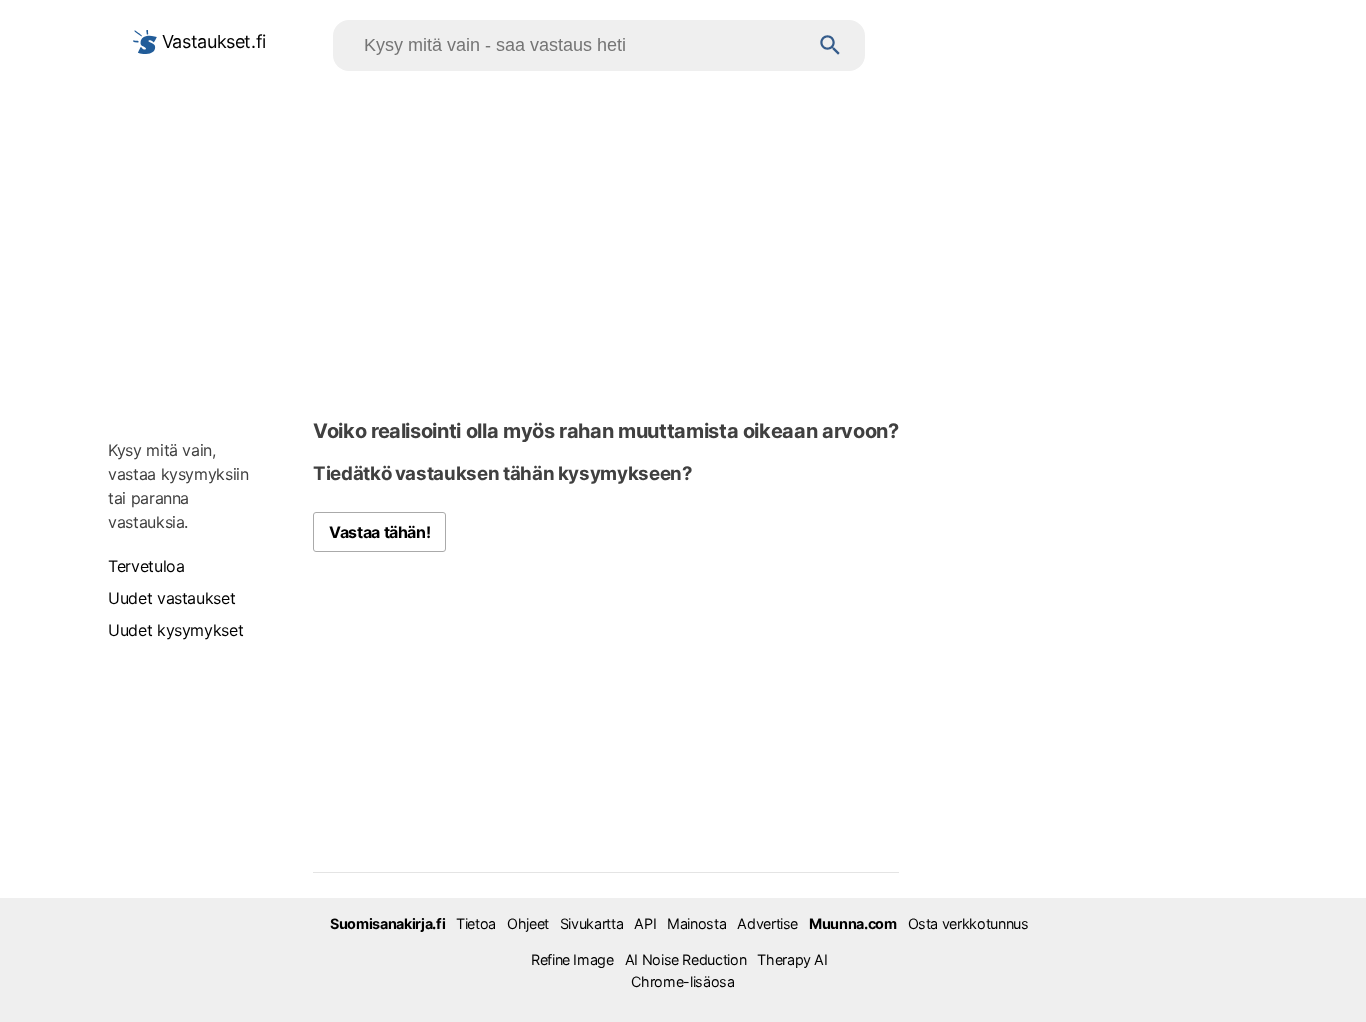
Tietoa (476, 923)
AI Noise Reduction (686, 959)
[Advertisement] (683, 241)
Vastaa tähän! (379, 532)
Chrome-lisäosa (682, 981)
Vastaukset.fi (211, 41)
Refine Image (572, 959)
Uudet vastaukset (171, 598)
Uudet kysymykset (175, 630)
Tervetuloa (146, 566)
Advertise (767, 923)
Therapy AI (792, 959)
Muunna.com (852, 923)
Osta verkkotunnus (968, 923)
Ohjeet (528, 923)
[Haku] (830, 45)
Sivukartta (591, 923)
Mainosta (696, 923)
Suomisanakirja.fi (387, 923)
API (645, 923)
